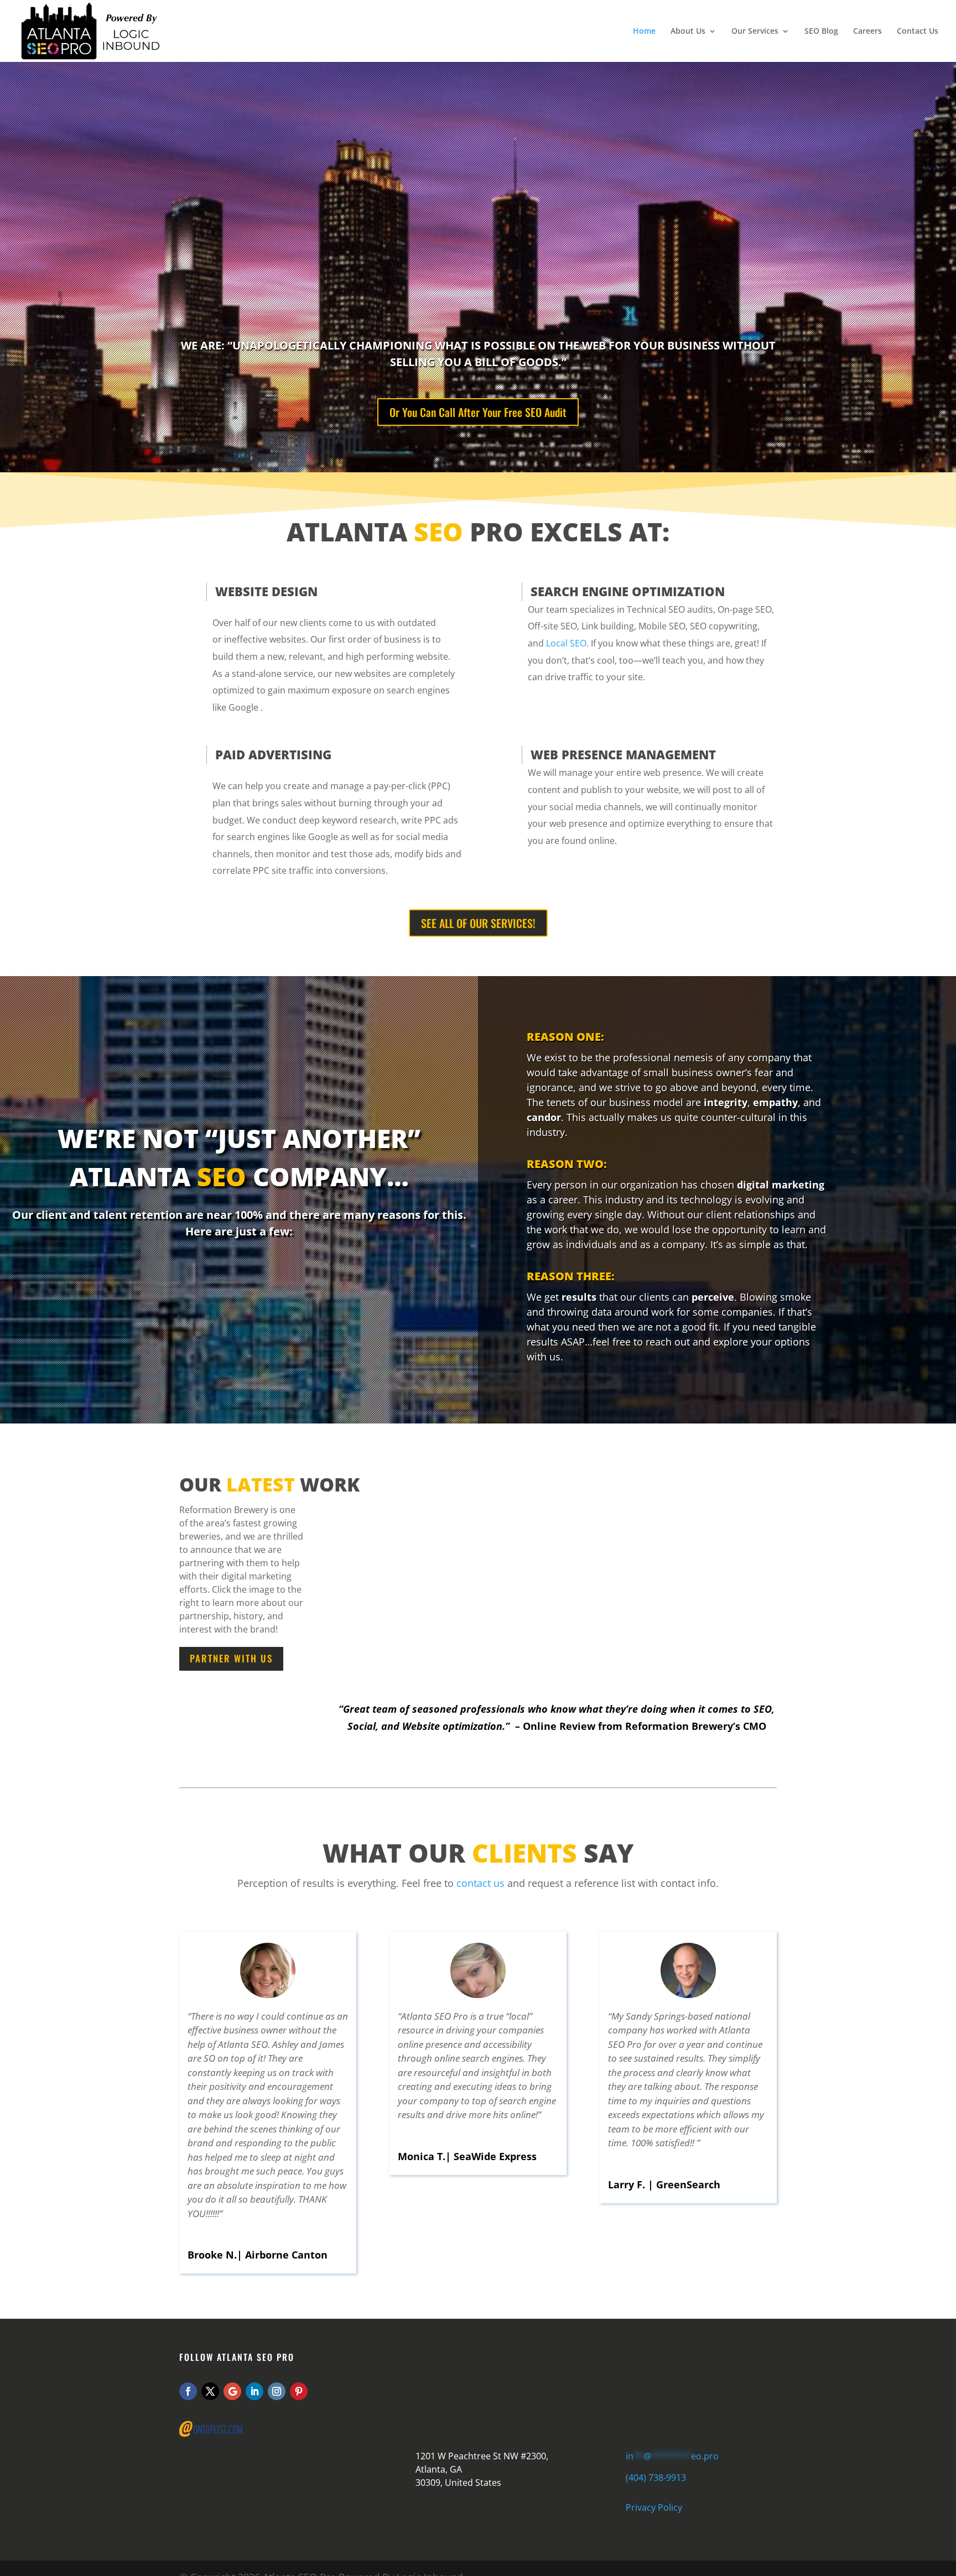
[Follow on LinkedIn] (254, 2391)
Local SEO (566, 643)
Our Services (755, 32)
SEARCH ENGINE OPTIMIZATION (628, 591)
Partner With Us (231, 1658)
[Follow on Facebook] (188, 2391)
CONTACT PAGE (516, 2390)
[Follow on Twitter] (210, 2391)
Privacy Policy (654, 2507)
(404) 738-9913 (656, 2478)
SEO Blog (821, 32)
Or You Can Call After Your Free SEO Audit (478, 412)
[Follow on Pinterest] (299, 2391)
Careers (867, 32)
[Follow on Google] (232, 2391)
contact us (480, 1883)
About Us (688, 32)
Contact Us (918, 32)
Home (644, 32)
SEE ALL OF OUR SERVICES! (478, 923)
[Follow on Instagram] (277, 2391)
